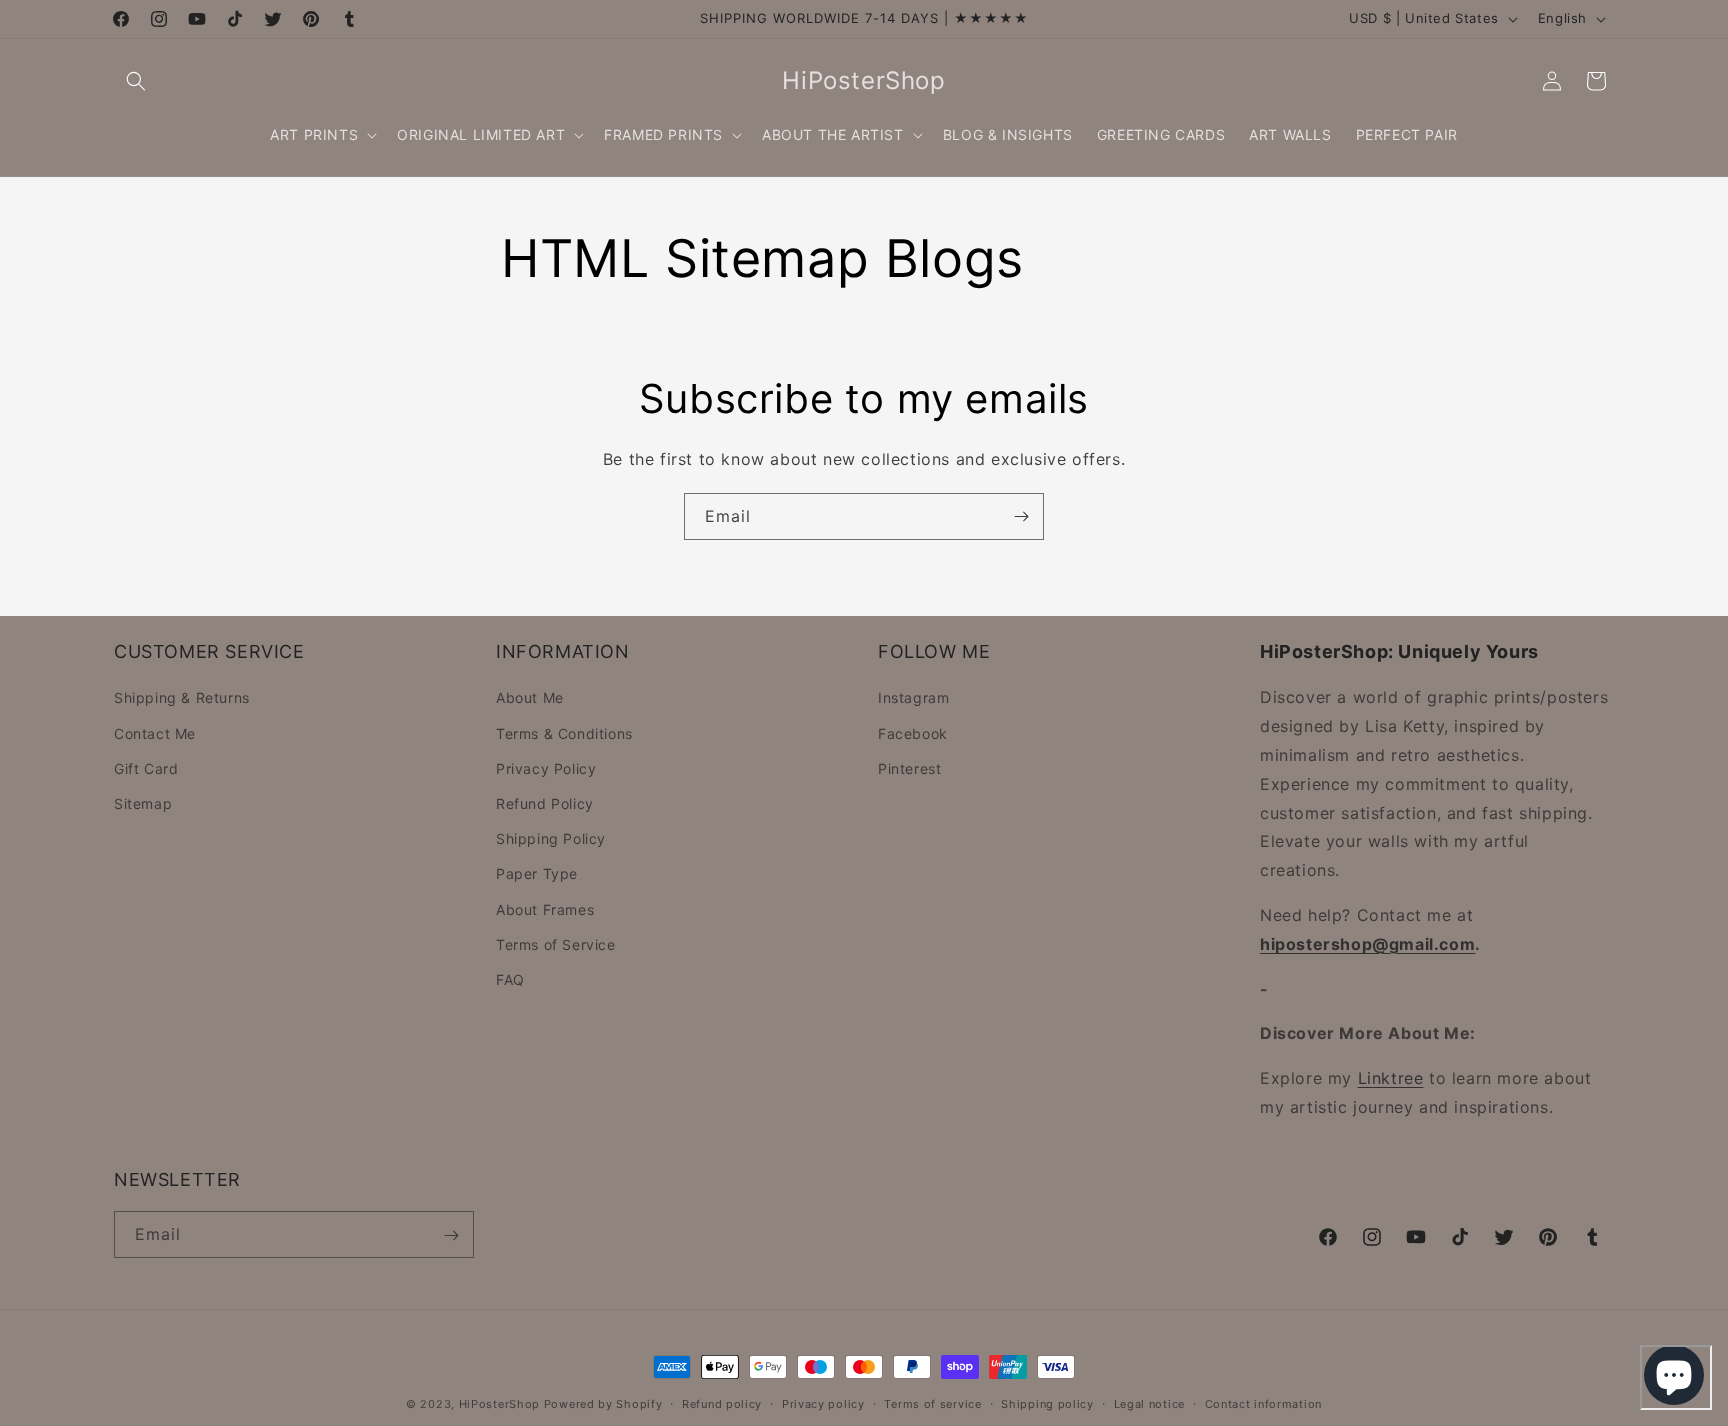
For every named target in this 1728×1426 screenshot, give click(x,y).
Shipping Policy (551, 839)
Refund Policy (545, 803)
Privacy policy (823, 1403)
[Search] (136, 81)
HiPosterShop (499, 1404)
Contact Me (155, 733)
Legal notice (1149, 1403)
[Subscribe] (1021, 516)
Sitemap (143, 803)
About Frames (545, 909)
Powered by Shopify (603, 1404)
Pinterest (909, 768)
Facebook (913, 733)
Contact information (1263, 1403)
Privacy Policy (546, 768)
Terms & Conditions (564, 733)
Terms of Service (556, 944)
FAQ (510, 979)
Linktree (1391, 1079)
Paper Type (537, 874)
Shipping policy (1047, 1403)
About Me (530, 698)
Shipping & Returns (182, 698)
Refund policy (722, 1403)
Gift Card (146, 768)
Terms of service (932, 1403)
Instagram (913, 698)
